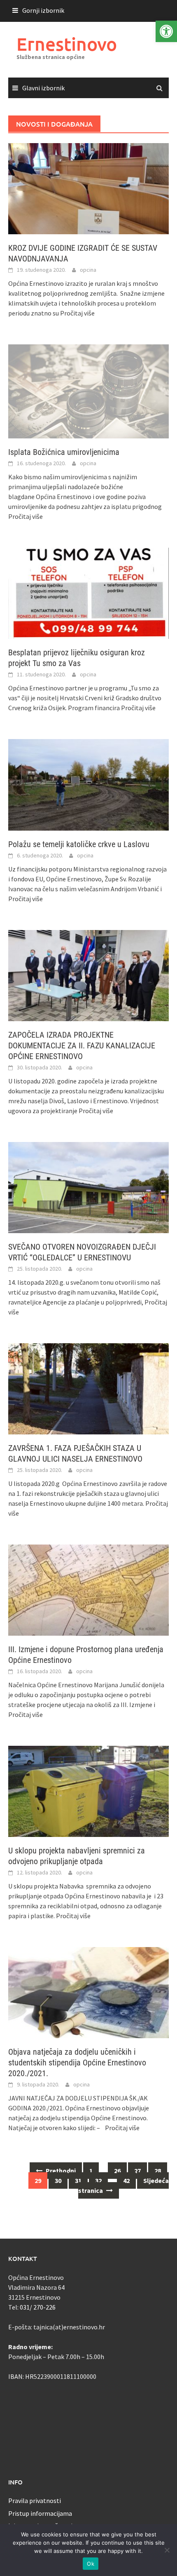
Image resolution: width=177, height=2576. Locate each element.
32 (98, 2180)
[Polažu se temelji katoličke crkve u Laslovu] (88, 784)
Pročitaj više (77, 313)
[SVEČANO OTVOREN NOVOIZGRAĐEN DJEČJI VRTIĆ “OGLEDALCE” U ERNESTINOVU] (88, 1187)
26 (117, 2171)
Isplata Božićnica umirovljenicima (64, 452)
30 (58, 2180)
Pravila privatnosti (35, 2501)
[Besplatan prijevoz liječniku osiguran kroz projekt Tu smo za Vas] (88, 593)
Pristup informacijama (40, 2513)
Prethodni (60, 2171)
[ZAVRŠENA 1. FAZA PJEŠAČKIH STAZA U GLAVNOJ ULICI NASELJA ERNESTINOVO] (88, 1388)
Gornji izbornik (43, 10)
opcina (88, 270)
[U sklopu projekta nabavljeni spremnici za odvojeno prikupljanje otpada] (88, 1791)
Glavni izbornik (43, 88)
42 (126, 2180)
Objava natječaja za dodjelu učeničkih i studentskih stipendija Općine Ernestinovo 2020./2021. (77, 2063)
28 (158, 2171)
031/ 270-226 (38, 2307)
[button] (166, 31)
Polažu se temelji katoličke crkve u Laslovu (79, 844)
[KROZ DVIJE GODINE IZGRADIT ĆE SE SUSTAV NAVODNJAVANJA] (88, 188)
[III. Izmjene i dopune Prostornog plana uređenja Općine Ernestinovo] (88, 1589)
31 (78, 2180)
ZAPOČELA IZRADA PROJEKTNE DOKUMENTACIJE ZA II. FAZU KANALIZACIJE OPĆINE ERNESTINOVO (82, 1045)
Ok (91, 2564)
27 (137, 2171)
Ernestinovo (67, 44)
